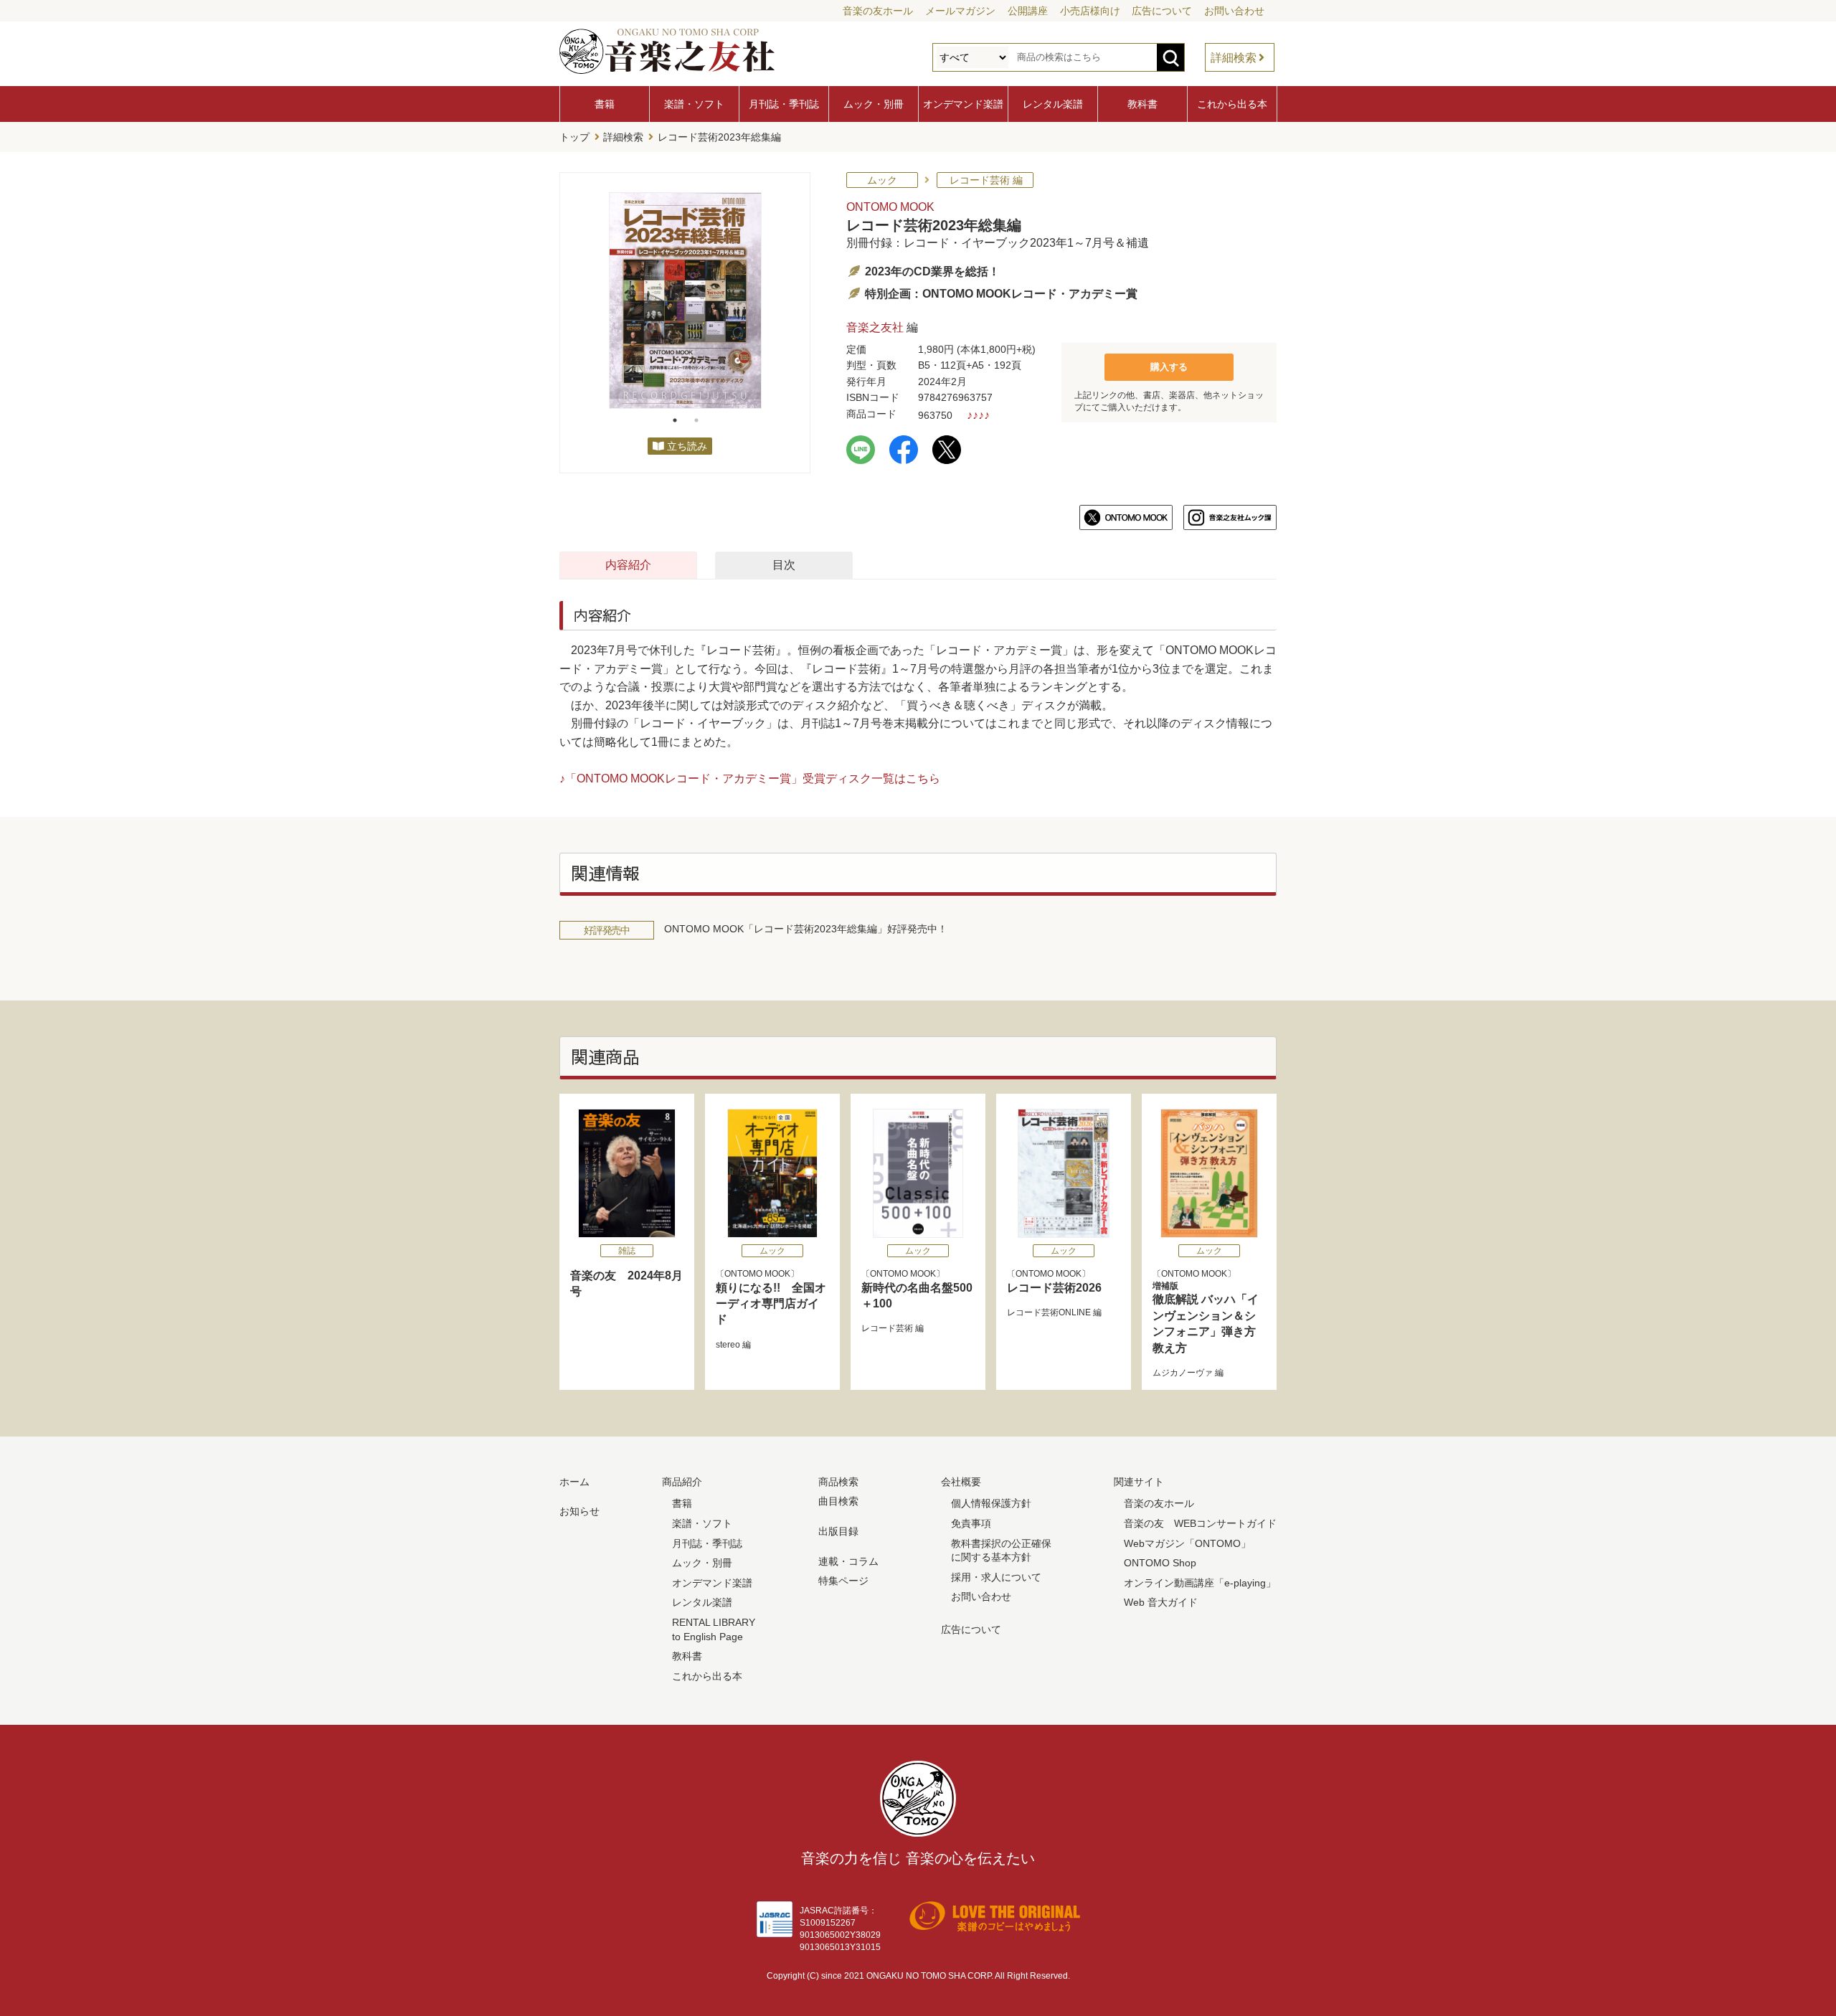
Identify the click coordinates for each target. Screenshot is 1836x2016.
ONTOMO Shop (1160, 1563)
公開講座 (1028, 11)
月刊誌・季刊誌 (784, 104)
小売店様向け (1090, 11)
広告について (1162, 11)
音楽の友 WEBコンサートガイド (1200, 1523)
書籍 (605, 104)
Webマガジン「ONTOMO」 (1187, 1543)
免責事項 (971, 1523)
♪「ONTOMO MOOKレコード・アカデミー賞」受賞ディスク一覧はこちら (750, 779)
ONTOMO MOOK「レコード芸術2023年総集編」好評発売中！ (806, 929)
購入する (1169, 367)
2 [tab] (696, 420)
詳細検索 (1234, 58)
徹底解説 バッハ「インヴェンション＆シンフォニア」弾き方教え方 (1206, 1317)
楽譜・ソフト (694, 104)
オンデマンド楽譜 (963, 104)
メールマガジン (960, 11)
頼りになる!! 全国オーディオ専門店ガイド (771, 1304)
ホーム (574, 1482)
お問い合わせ (1234, 11)
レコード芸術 (887, 1328)
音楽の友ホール (878, 11)
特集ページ (843, 1581)
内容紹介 (628, 565)
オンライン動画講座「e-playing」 (1200, 1583)
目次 (784, 565)
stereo (728, 1345)
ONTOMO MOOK (890, 207)
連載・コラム (848, 1561)
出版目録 (838, 1531)
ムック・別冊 (874, 104)
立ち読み (687, 446)
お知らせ (579, 1511)
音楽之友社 (875, 327)
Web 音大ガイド (1161, 1602)
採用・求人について (996, 1577)
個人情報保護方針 (991, 1503)
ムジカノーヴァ (1183, 1373)
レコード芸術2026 (1054, 1288)
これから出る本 (1232, 104)
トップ (574, 137)
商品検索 (838, 1482)
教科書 (1142, 104)
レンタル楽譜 (1053, 104)
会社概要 (961, 1482)
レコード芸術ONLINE (1049, 1312)
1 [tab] (675, 420)
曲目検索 (838, 1501)
